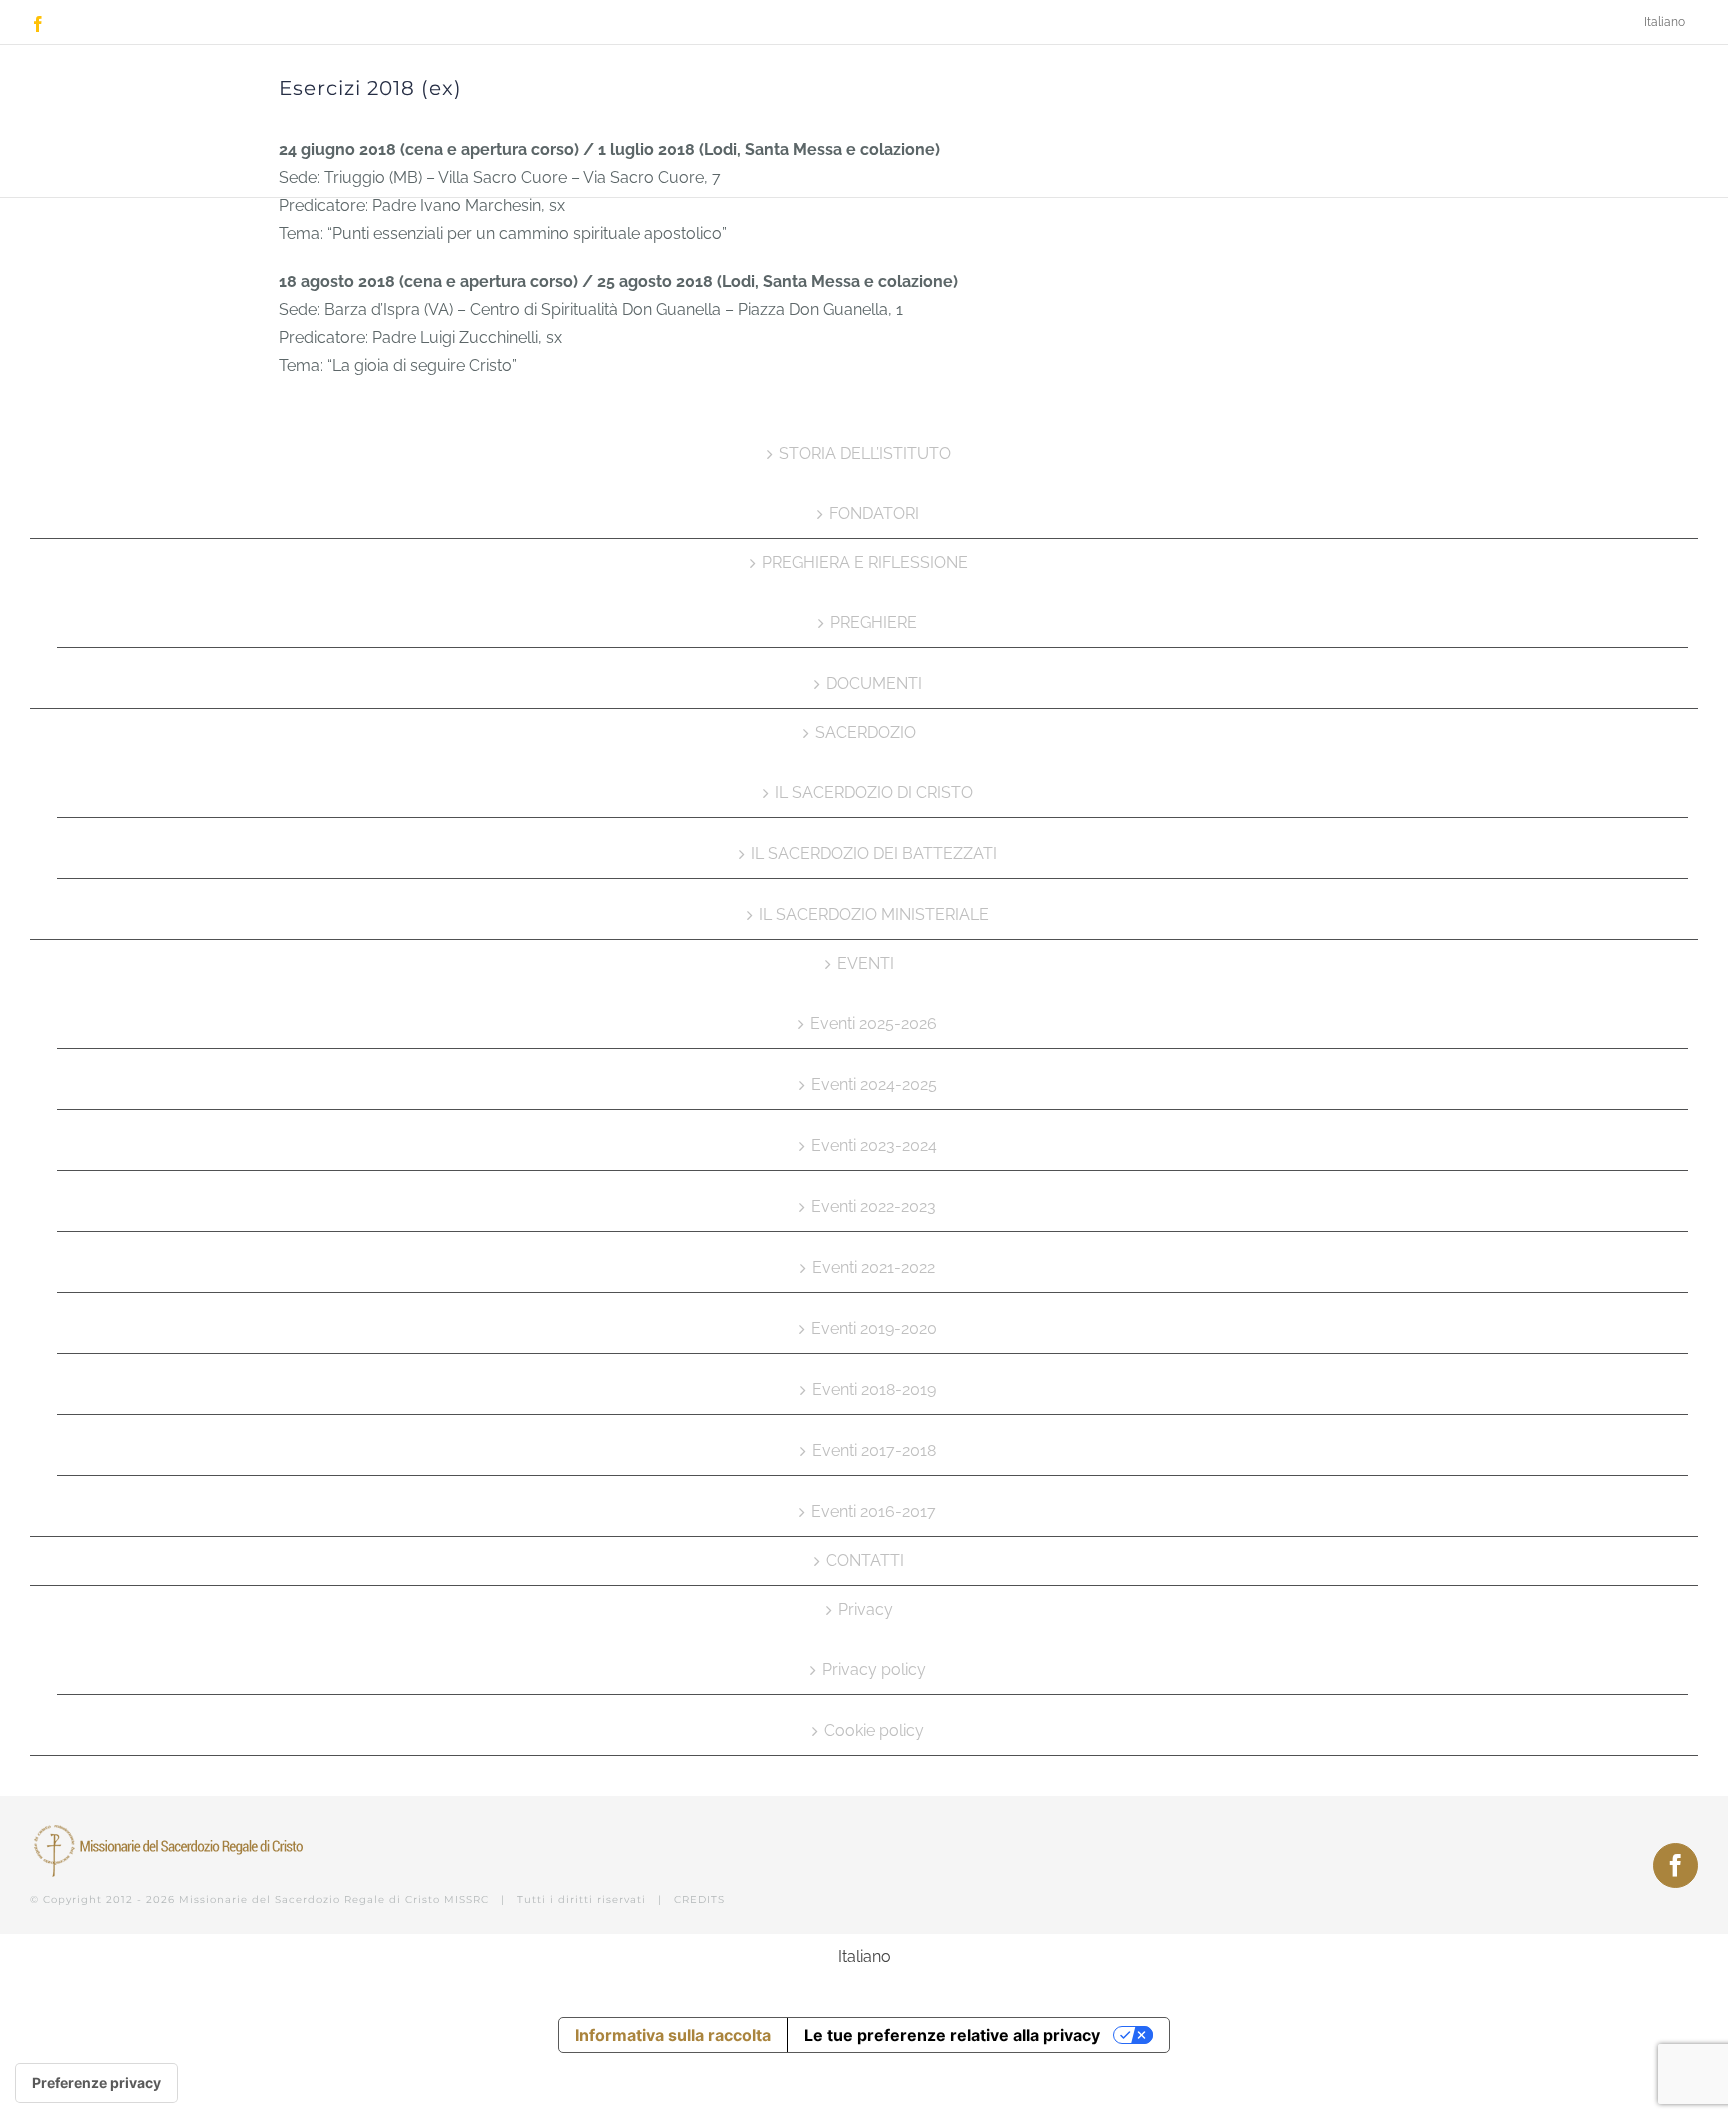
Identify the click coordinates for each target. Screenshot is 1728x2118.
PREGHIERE (873, 622)
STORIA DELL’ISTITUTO (865, 453)
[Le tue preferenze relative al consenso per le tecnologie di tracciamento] (96, 2083)
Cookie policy (874, 1730)
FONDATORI (874, 513)
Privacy (865, 1609)
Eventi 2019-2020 (874, 1328)
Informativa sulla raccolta (673, 2035)
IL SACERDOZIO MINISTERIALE (874, 914)
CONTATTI (865, 1560)
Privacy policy (874, 1669)
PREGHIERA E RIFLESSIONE (865, 562)
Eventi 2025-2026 (873, 1023)
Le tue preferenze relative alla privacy (952, 2035)
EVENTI (865, 963)
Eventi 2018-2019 (874, 1389)
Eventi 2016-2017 (873, 1511)
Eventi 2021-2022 (873, 1267)
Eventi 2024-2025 (874, 1084)
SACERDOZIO (865, 732)
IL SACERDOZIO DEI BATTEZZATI (874, 853)
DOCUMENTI (874, 683)
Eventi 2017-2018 (874, 1450)
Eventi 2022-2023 (873, 1206)
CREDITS (699, 1899)
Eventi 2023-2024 (874, 1145)
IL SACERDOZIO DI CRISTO (874, 792)
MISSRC (466, 1899)
